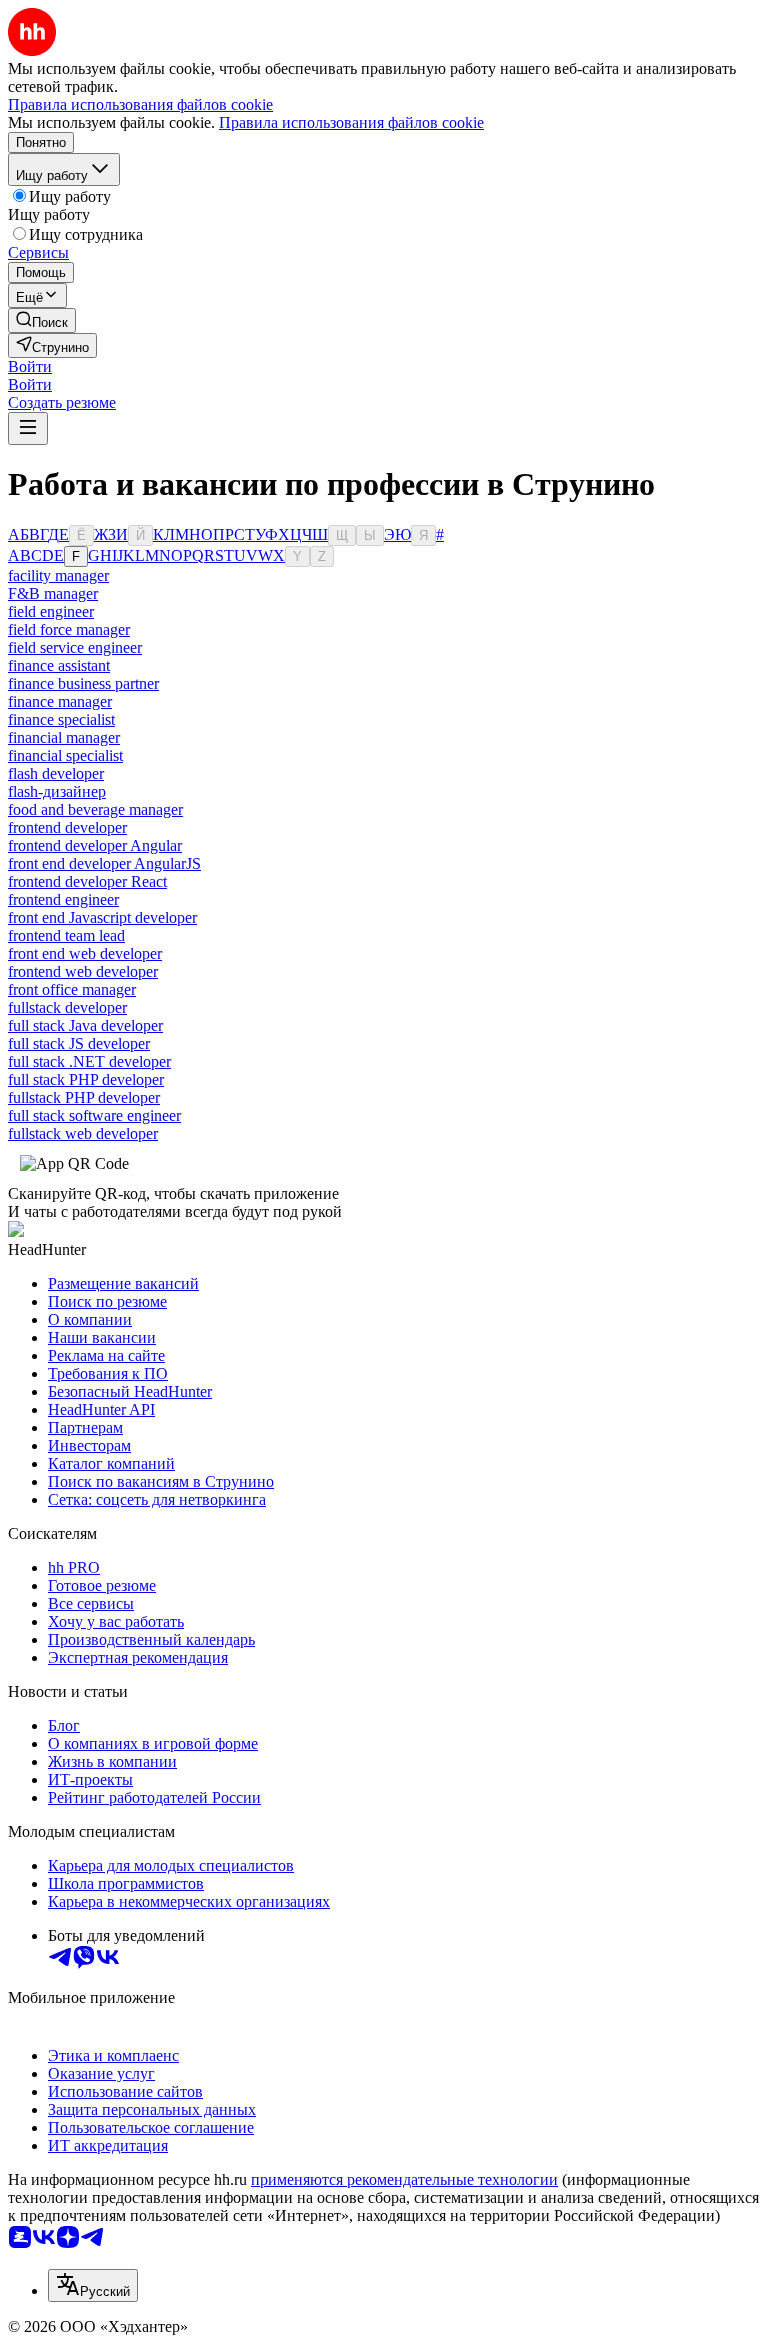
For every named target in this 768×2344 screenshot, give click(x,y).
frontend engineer (63, 899)
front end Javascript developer (102, 917)
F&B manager (53, 593)
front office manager (72, 989)
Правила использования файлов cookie (351, 122)
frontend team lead (66, 935)
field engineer (51, 611)
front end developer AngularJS (104, 863)
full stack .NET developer (89, 1061)
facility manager (58, 575)
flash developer (56, 773)
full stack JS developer (79, 1043)
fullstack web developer (83, 1133)
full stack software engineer (94, 1115)
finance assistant (59, 665)
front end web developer (85, 953)
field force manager (69, 629)
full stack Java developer (85, 1025)
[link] (42, 320)
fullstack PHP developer (84, 1097)
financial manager (64, 737)
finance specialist (61, 719)
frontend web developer (83, 971)
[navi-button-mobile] (28, 428)
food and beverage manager (95, 809)
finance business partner (83, 683)
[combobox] (93, 2285)
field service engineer (75, 647)
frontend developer (67, 827)
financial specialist (65, 755)
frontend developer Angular (95, 845)
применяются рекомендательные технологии (404, 2179)
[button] (30, 366)
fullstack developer (67, 1007)
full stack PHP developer (86, 1079)
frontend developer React (87, 881)
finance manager (60, 701)
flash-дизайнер (57, 791)
